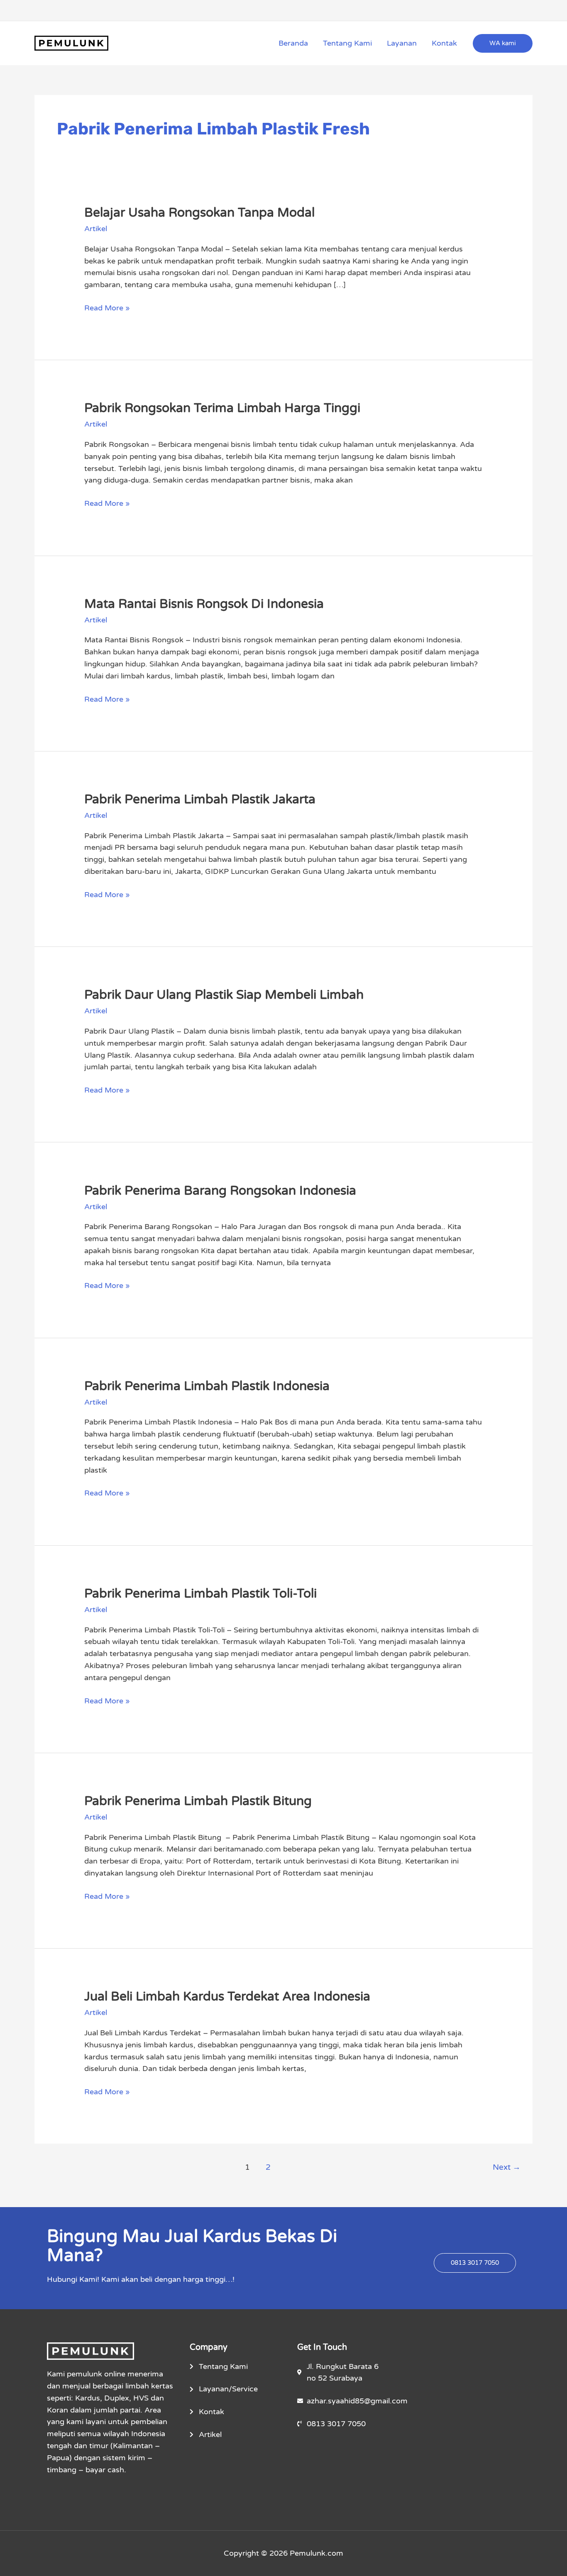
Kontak (444, 43)
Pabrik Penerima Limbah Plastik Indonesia (207, 1386)
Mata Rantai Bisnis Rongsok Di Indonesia (204, 604)
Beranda (293, 43)
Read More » (107, 307)
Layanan (402, 43)
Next (507, 2167)
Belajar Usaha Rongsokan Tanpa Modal (199, 213)
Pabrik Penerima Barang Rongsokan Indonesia (220, 1191)
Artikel (96, 229)
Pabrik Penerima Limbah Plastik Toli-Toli (200, 1594)
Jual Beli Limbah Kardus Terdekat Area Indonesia (227, 1997)
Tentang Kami (347, 43)
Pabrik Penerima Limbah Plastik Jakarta (200, 799)
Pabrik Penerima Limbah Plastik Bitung (198, 1801)
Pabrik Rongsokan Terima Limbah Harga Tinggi (222, 408)
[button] (503, 43)
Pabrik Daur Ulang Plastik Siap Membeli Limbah (224, 995)
